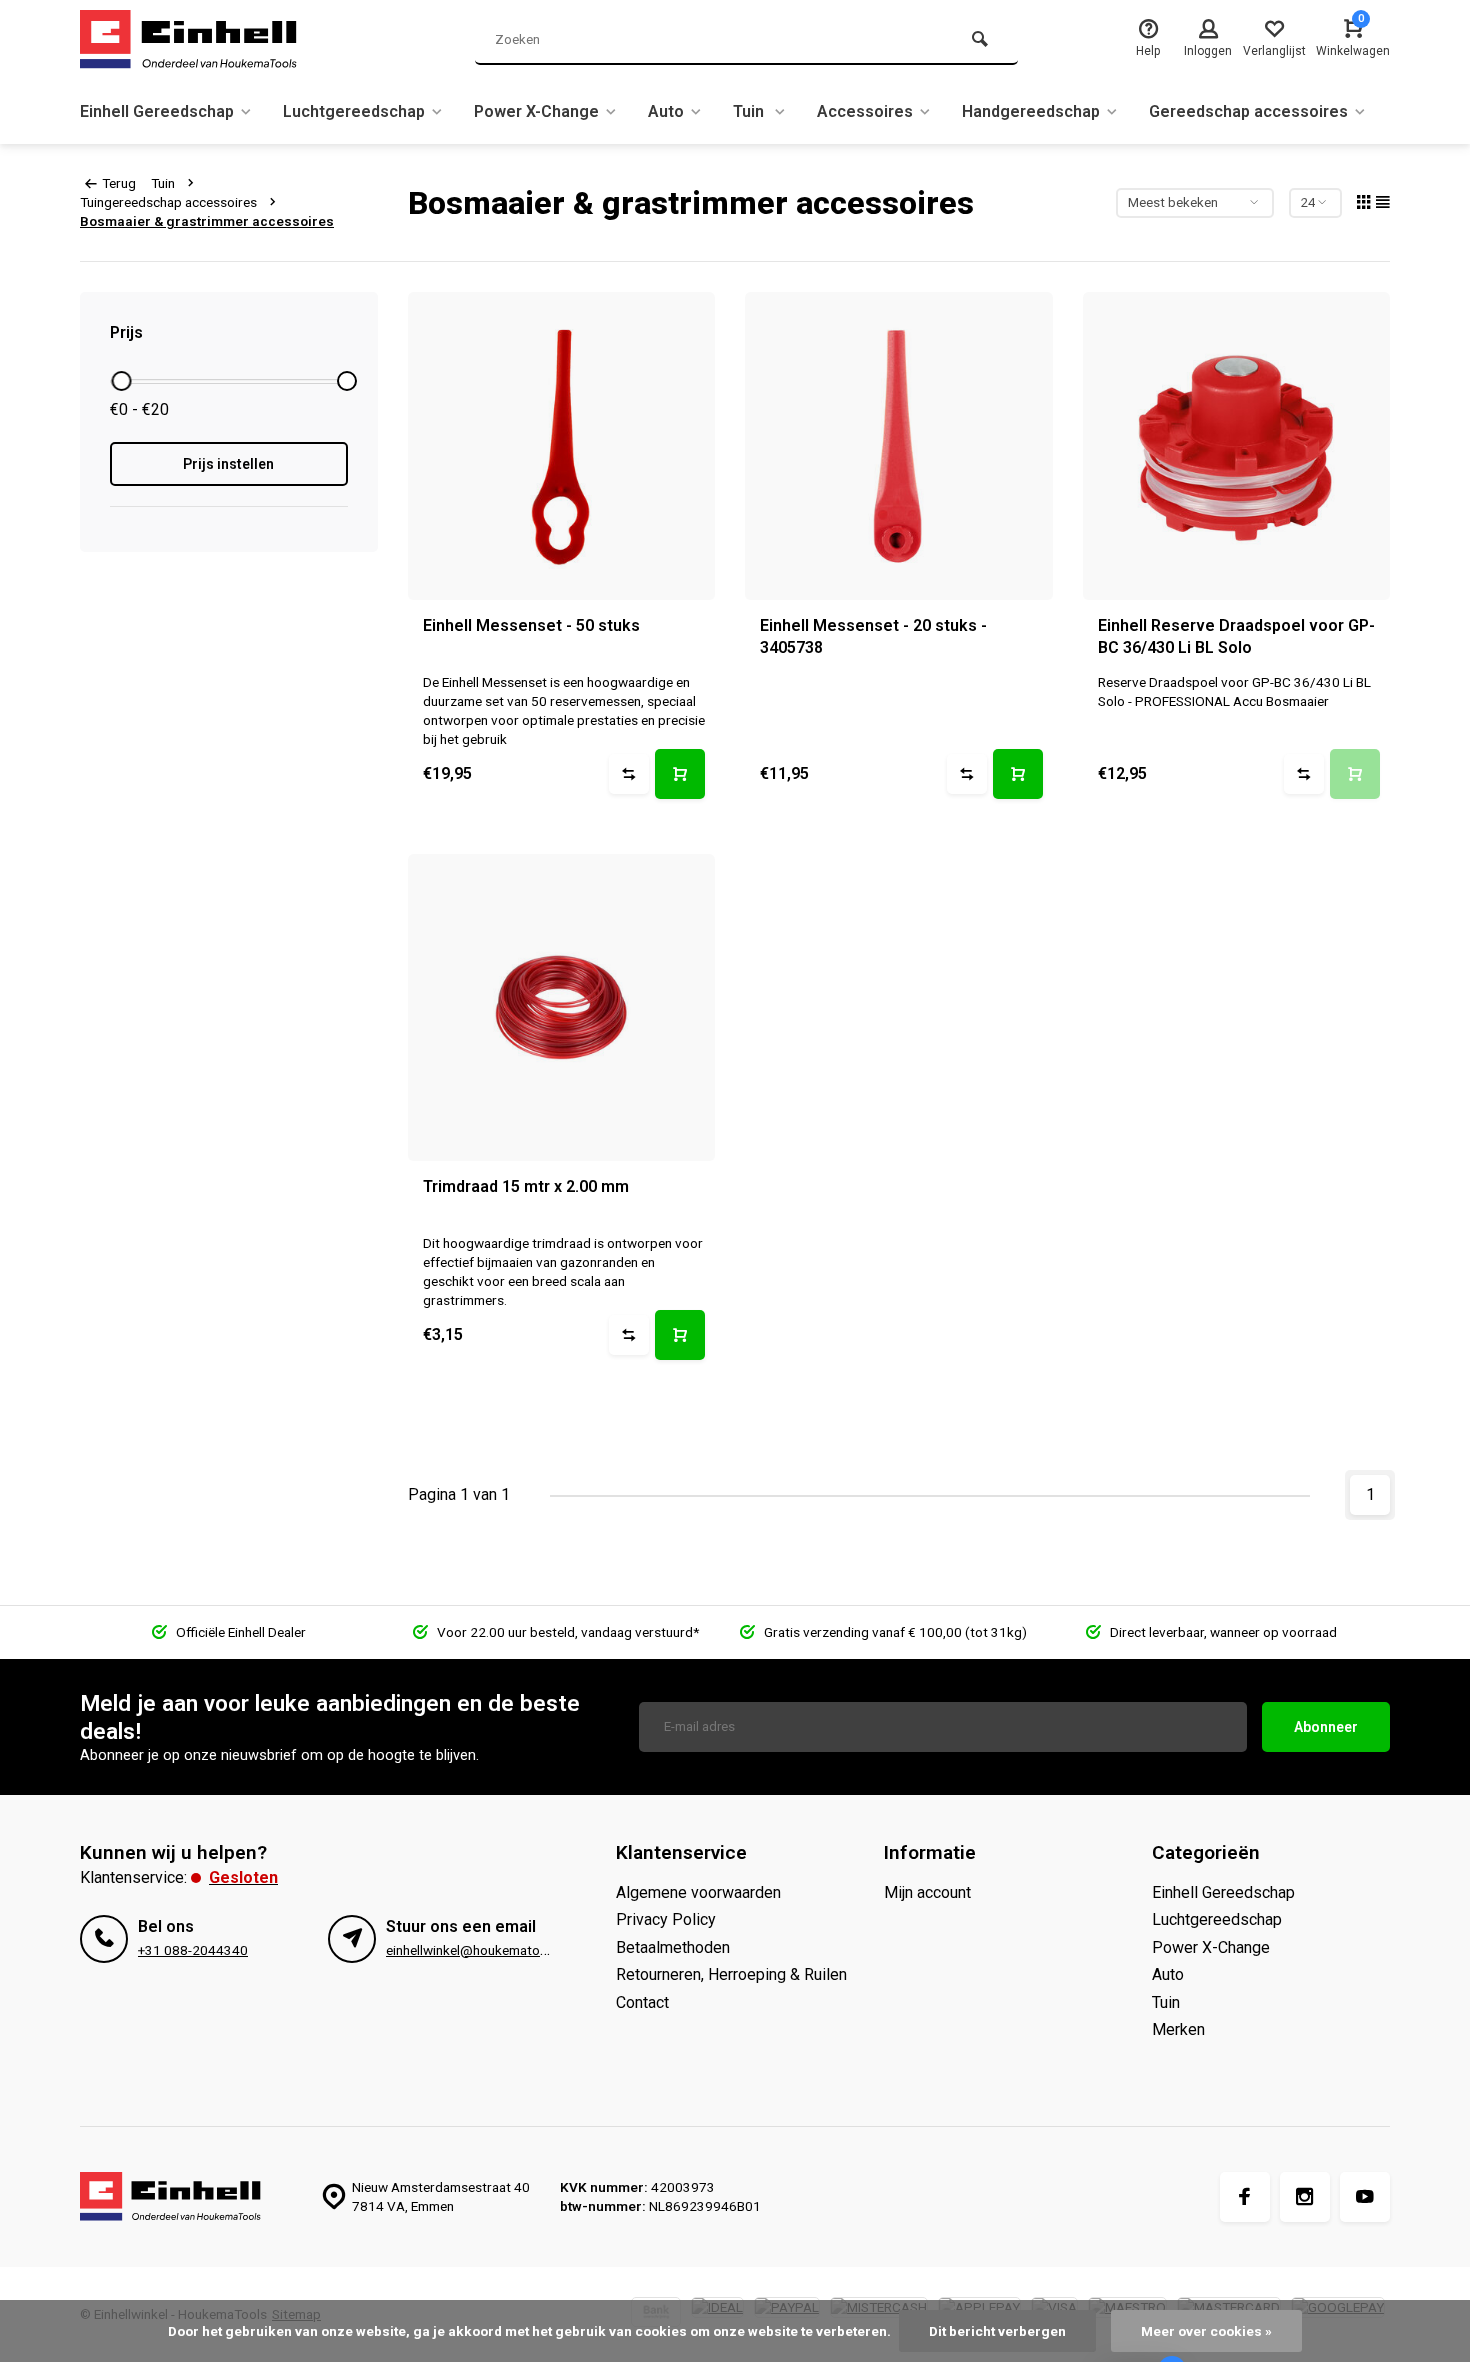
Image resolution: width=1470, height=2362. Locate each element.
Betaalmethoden (673, 1947)
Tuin (750, 111)
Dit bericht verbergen (997, 2331)
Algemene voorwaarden (698, 1892)
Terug (119, 183)
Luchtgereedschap (354, 111)
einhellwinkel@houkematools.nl (478, 1950)
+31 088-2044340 (193, 1950)
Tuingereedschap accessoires (168, 202)
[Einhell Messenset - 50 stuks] (562, 446)
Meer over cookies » (1206, 2331)
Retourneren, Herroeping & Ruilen (731, 1974)
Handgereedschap (1031, 111)
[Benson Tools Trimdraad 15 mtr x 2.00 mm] (562, 1008)
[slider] (121, 381)
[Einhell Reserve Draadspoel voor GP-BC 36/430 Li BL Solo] (1237, 446)
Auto (666, 111)
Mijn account (927, 1892)
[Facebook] (1245, 2197)
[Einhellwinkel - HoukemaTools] (200, 40)
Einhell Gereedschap (157, 111)
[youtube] (1365, 2197)
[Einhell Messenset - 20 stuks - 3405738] (899, 446)
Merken (1178, 2029)
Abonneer (1326, 1727)
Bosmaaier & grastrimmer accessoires (207, 221)
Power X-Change (536, 111)
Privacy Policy (666, 1919)
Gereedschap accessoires (1248, 111)
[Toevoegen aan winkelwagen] (680, 774)
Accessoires (865, 111)
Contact (642, 2002)
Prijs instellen (228, 464)
